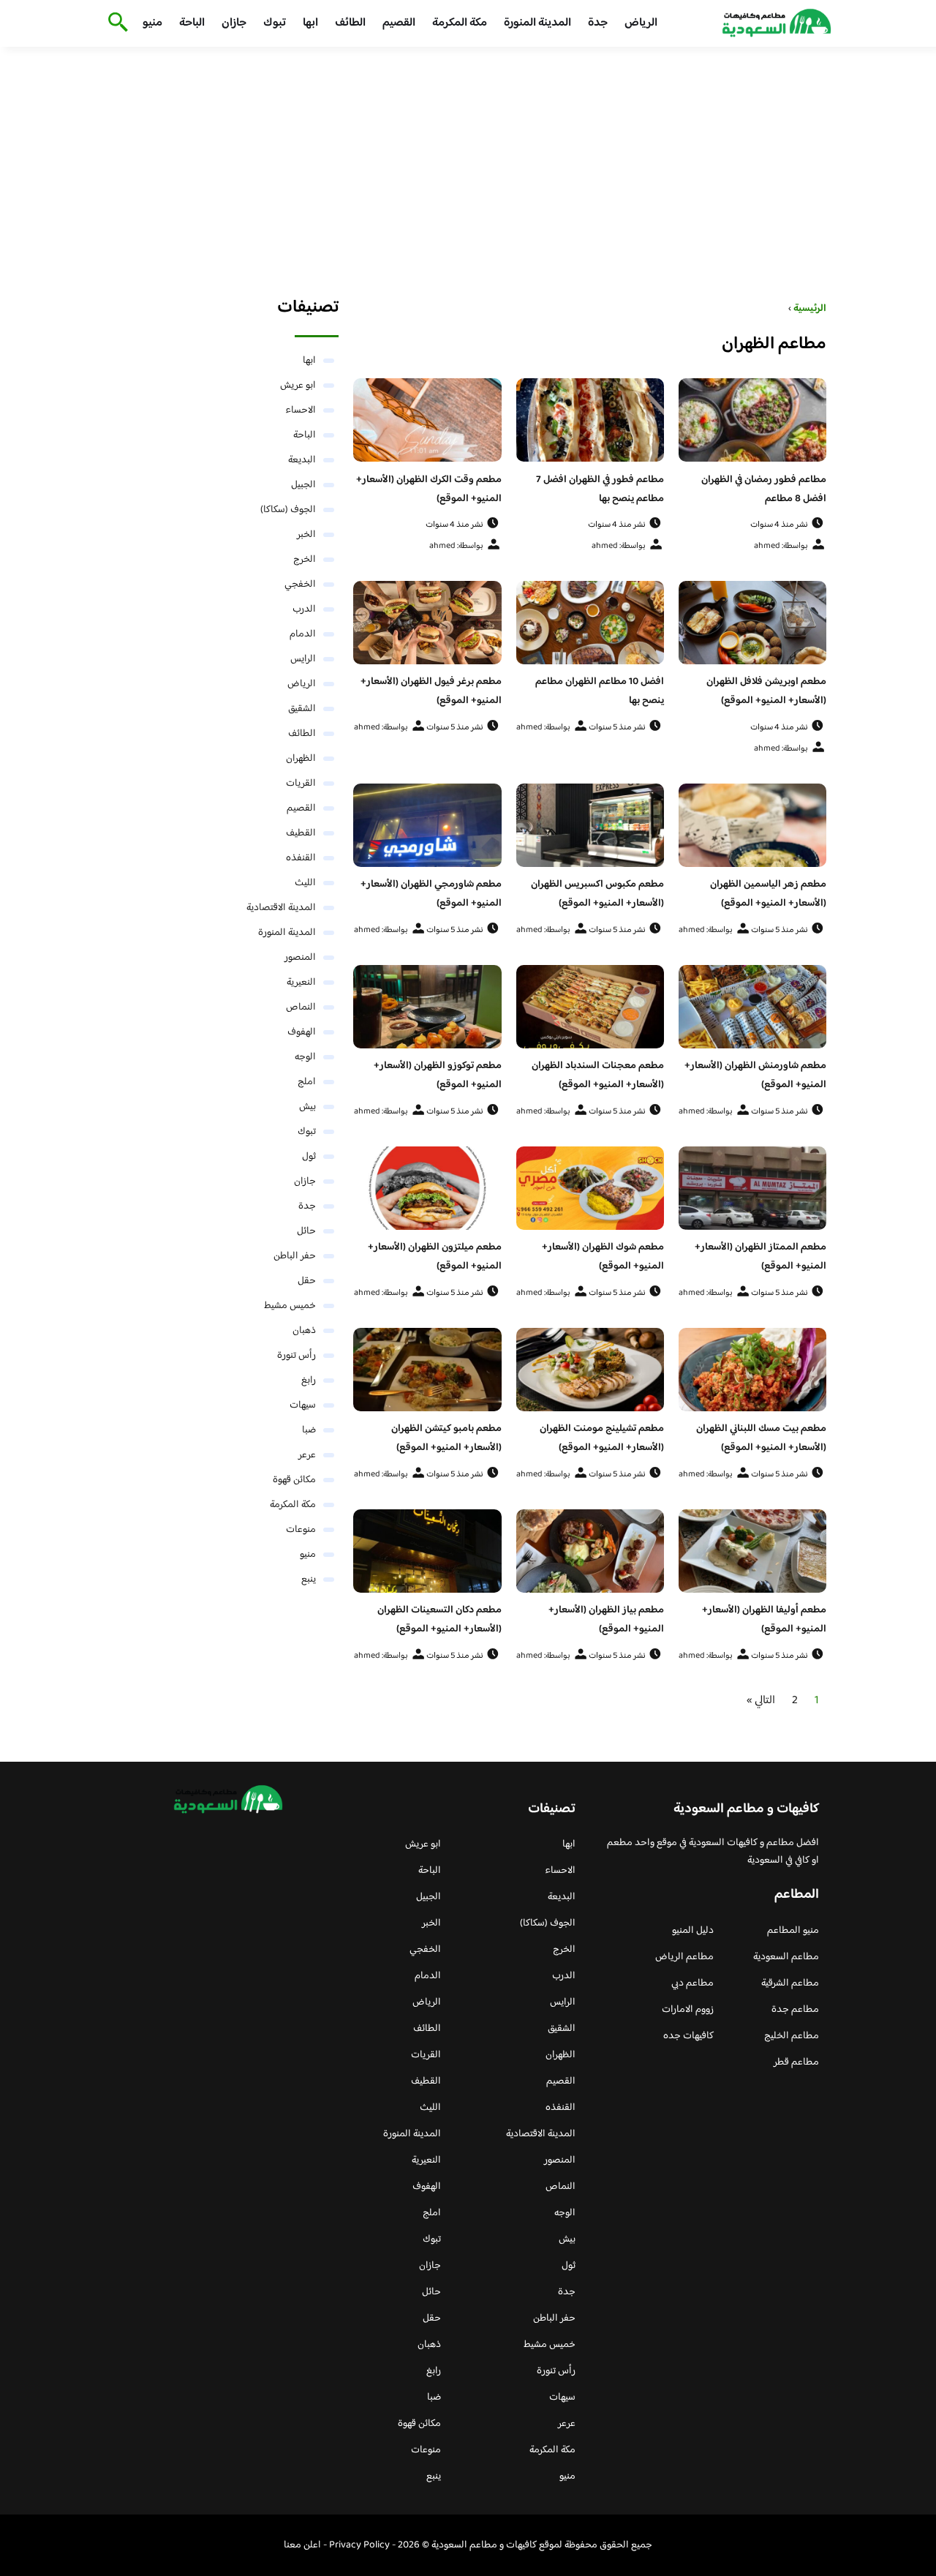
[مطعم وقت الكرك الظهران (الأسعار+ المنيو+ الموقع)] (427, 420)
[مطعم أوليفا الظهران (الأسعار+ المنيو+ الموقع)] (752, 1551)
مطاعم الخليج (792, 2036)
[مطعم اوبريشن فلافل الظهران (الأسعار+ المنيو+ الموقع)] (752, 623)
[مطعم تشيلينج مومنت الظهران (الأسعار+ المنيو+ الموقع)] (590, 1370)
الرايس (303, 659)
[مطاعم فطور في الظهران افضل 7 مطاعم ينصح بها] (590, 420)
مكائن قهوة (294, 1480)
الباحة (192, 23)
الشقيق (302, 709)
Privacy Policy (359, 2545)
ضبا (309, 1430)
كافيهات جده (688, 2036)
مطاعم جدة (795, 2010)
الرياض (641, 23)
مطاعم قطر (796, 2062)
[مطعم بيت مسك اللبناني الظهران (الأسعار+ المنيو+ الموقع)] (752, 1370)
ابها (310, 23)
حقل (307, 1281)
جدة (598, 23)
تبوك (275, 23)
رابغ (309, 1381)
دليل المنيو (693, 1931)
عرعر (307, 1455)
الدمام (303, 634)
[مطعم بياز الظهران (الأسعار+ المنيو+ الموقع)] (590, 1551)
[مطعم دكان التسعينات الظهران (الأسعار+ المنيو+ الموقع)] (427, 1551)
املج (307, 1082)
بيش (307, 1107)
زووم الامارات (688, 2010)
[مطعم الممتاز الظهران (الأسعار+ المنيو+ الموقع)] (752, 1188)
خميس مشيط (290, 1306)
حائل (306, 1231)
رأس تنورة (297, 1356)
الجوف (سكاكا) (288, 510)
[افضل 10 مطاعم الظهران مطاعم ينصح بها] (590, 623)
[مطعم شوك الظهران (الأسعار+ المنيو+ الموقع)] (590, 1188)
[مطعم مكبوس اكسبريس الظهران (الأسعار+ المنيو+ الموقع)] (590, 825)
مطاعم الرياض (684, 1957)
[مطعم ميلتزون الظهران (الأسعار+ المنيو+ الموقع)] (427, 1188)
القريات (301, 784)
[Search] (115, 23)
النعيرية (301, 983)
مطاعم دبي (692, 1983)
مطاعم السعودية (786, 1957)
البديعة (302, 460)
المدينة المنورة (537, 23)
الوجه (305, 1057)
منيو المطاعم (793, 1931)
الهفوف (302, 1032)
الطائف (350, 23)
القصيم (399, 23)
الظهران (301, 759)
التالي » (761, 1701)
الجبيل (303, 485)
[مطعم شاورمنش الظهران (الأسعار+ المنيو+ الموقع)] (752, 1007)
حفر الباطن (295, 1256)
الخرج (305, 560)
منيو (152, 23)
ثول (309, 1157)
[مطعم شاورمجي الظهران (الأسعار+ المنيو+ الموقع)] (427, 825)
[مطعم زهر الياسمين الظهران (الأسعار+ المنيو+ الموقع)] (752, 825)
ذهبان (304, 1331)
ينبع (309, 1580)
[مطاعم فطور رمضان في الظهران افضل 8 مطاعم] (752, 420)
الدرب (304, 609)
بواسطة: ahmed (781, 546)
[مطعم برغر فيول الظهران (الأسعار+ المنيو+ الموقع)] (427, 623)
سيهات (303, 1405)
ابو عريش (298, 386)
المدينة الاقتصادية (281, 908)
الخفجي (300, 585)
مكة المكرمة (460, 23)
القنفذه (301, 858)
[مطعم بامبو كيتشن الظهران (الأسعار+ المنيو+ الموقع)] (427, 1370)
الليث (305, 883)
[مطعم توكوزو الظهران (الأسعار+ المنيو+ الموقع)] (427, 1007)
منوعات (301, 1530)
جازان (234, 23)
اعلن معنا (302, 2545)
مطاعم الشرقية (790, 1983)
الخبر (306, 535)
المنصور (300, 958)
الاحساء (301, 410)
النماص (301, 1007)
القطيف (301, 833)
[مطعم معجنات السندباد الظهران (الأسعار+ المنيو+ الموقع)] (590, 1007)
